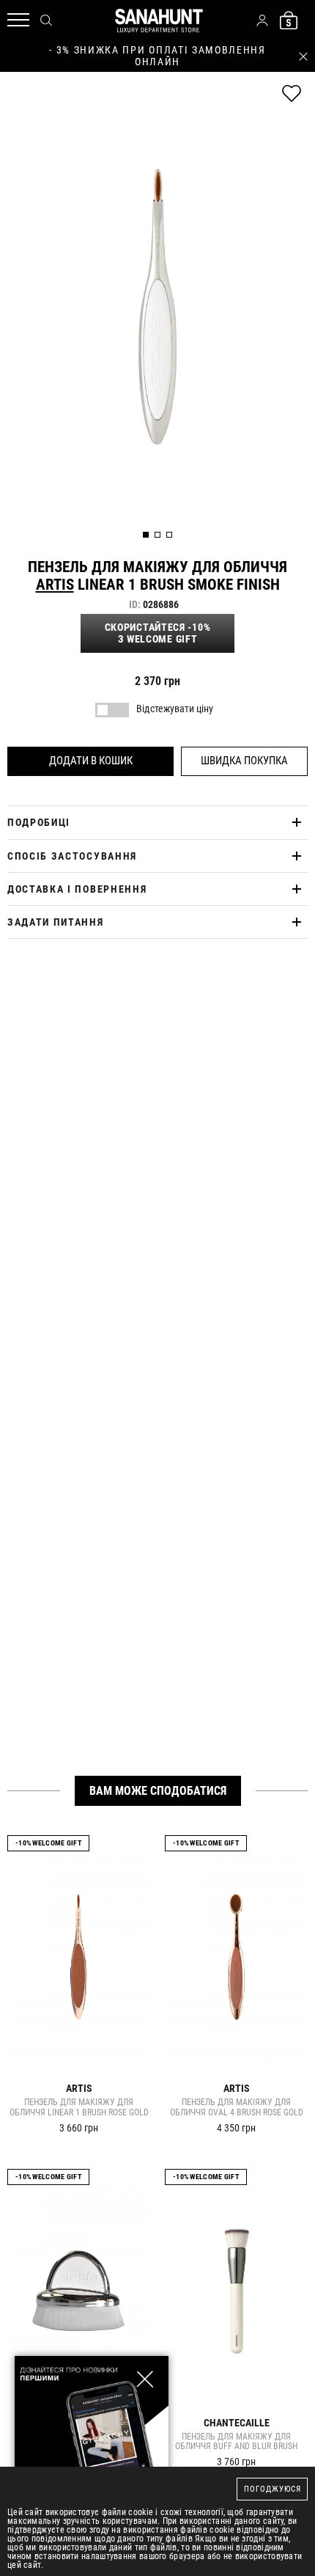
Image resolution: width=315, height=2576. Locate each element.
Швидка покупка (244, 761)
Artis (55, 585)
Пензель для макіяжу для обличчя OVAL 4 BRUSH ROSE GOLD (237, 2108)
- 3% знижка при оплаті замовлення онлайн (157, 56)
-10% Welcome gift (48, 1843)
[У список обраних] (292, 94)
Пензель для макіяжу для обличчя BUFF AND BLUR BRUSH (236, 2442)
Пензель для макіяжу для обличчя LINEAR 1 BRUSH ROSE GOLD (79, 2108)
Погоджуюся (273, 2489)
